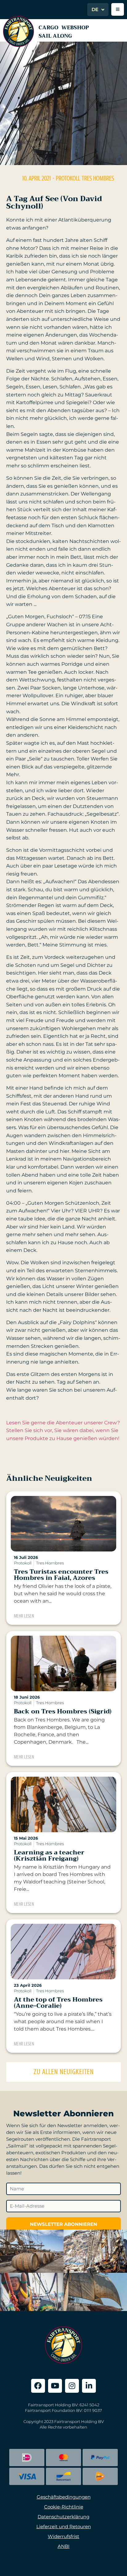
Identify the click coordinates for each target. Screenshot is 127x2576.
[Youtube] (55, 2386)
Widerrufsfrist (63, 2536)
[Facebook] (38, 2386)
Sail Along (55, 36)
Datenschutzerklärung (63, 2517)
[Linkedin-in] (89, 2386)
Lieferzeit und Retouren (64, 2526)
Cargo (48, 28)
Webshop (75, 28)
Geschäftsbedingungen (64, 2497)
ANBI (64, 2546)
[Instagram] (72, 2386)
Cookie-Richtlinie (64, 2507)
